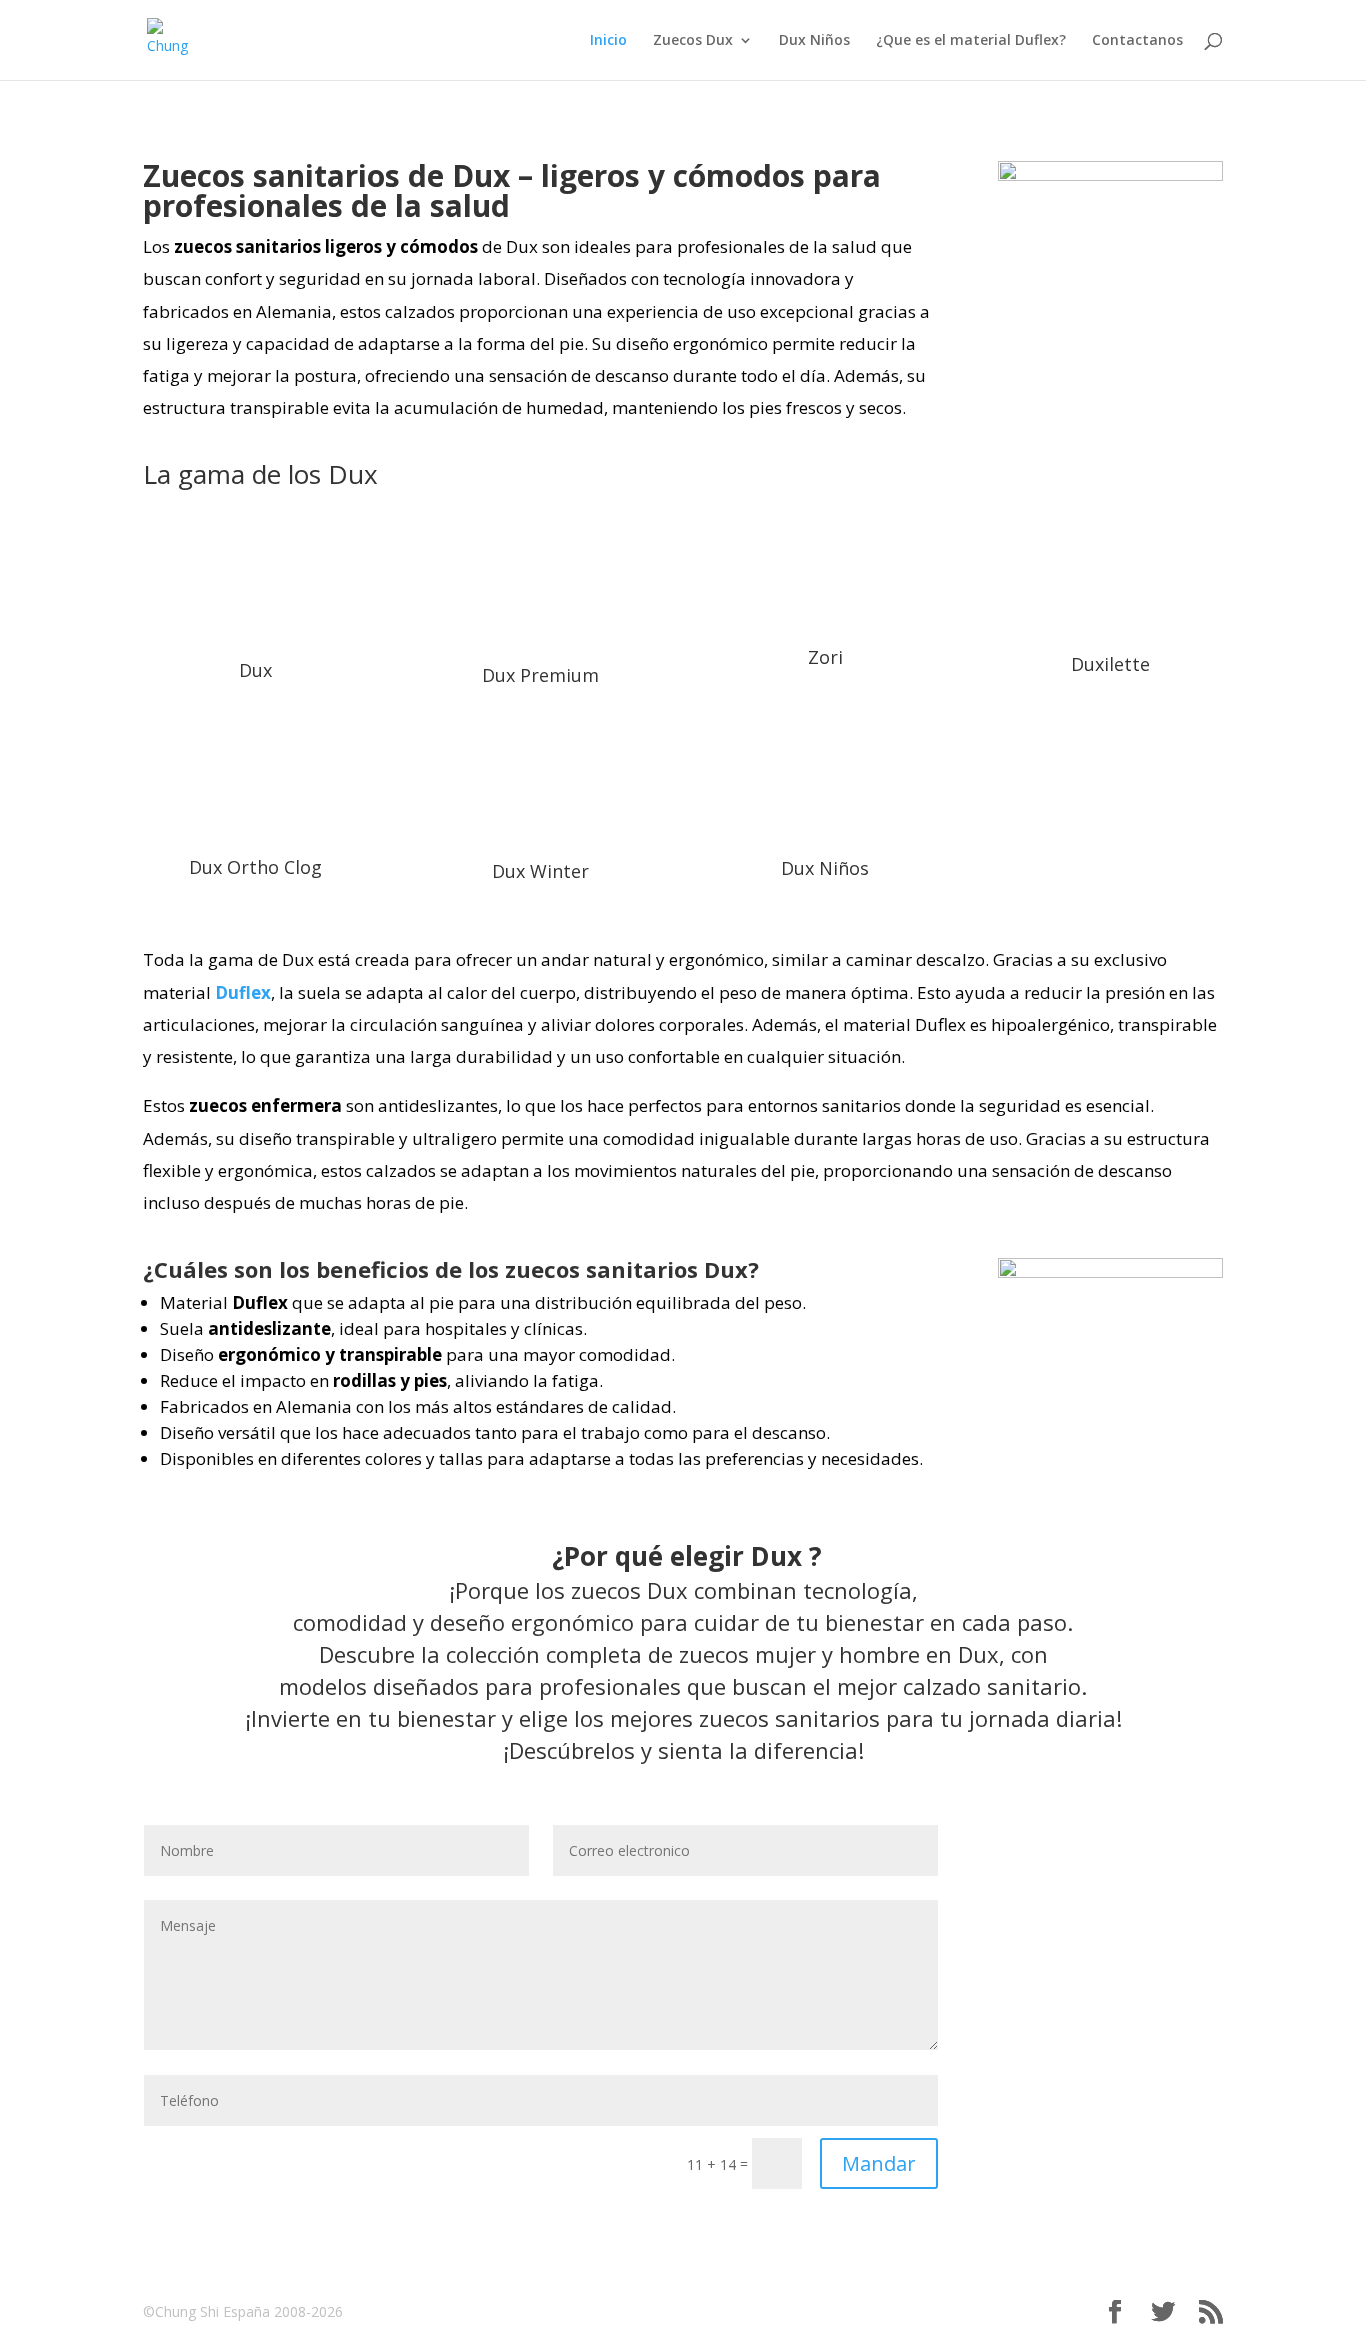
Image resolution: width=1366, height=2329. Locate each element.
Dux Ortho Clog (255, 867)
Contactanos (1137, 41)
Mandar (879, 2163)
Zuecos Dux (693, 41)
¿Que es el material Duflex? (971, 41)
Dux (255, 670)
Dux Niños (814, 41)
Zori (825, 657)
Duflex (243, 992)
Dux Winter (540, 871)
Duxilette (1110, 664)
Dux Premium (540, 675)
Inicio (608, 41)
